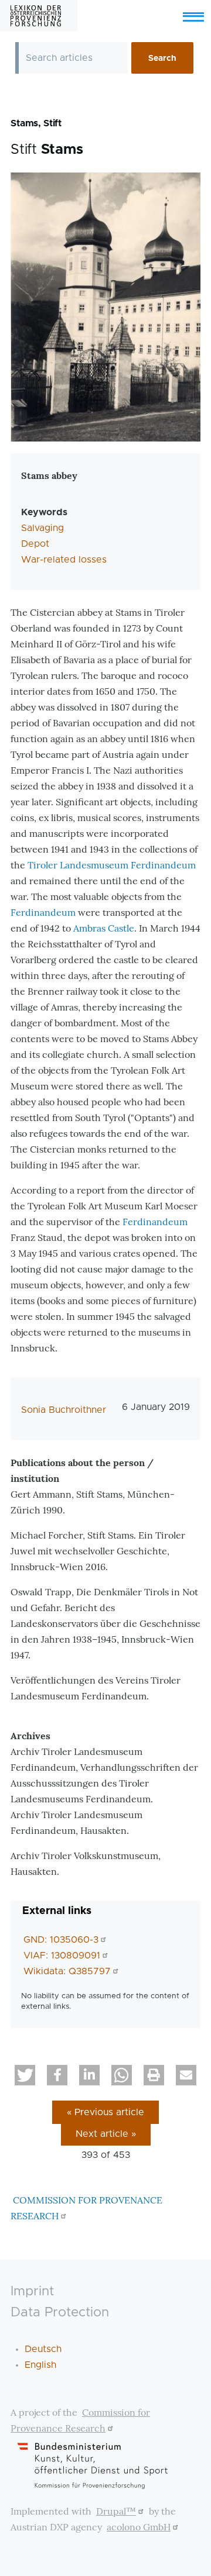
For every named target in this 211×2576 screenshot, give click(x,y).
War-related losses (64, 560)
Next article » (106, 2134)
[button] (25, 2075)
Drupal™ (116, 2511)
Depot (35, 544)
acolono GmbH (139, 2527)
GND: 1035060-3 (61, 1940)
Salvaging (42, 528)
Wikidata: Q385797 (67, 1971)
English (40, 2365)
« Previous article (105, 2112)
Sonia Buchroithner (64, 1410)
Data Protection (60, 2313)
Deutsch (43, 2349)
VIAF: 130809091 (62, 1956)
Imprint (32, 2291)
